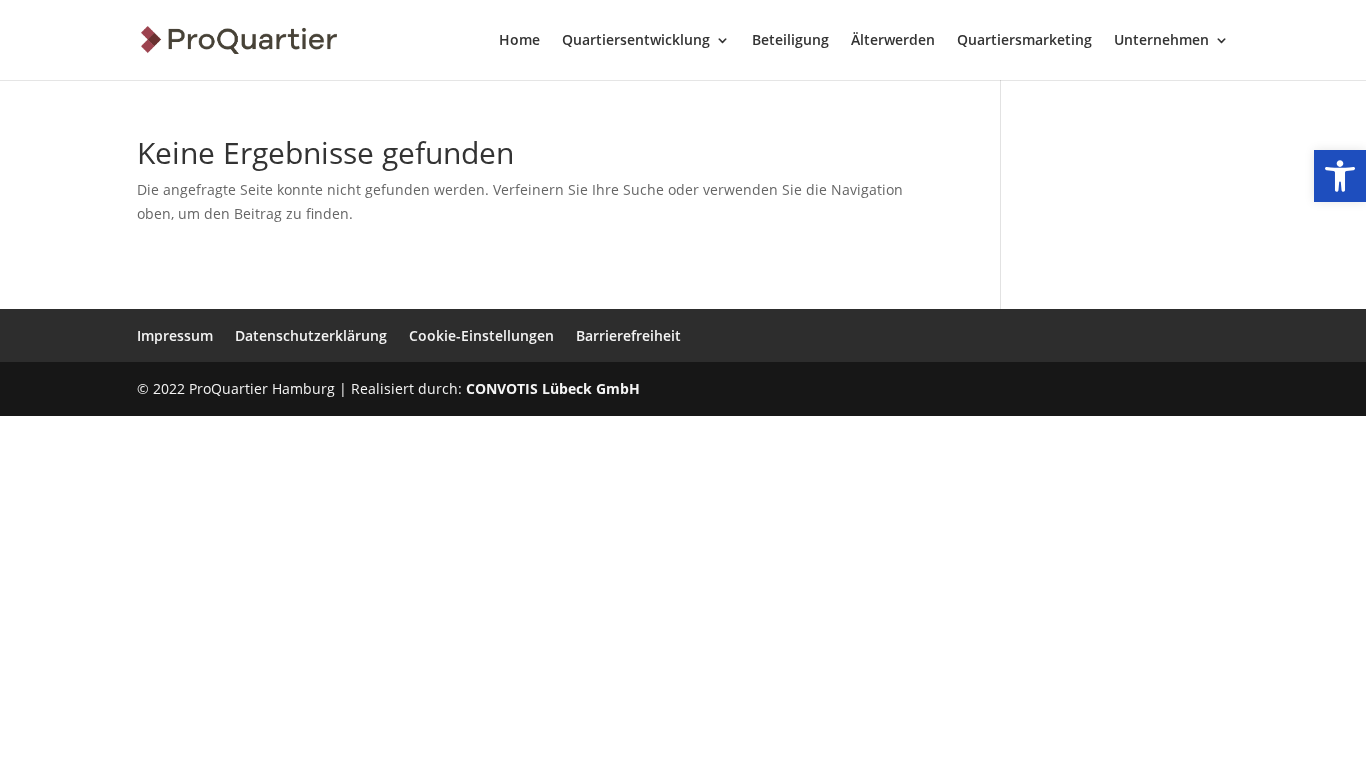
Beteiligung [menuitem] (790, 41)
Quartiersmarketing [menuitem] (1024, 41)
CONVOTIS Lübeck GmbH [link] (553, 388)
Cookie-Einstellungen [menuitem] (481, 335)
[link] (1340, 176)
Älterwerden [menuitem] (893, 41)
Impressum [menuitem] (175, 335)
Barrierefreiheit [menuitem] (628, 335)
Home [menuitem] (519, 41)
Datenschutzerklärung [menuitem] (311, 335)
